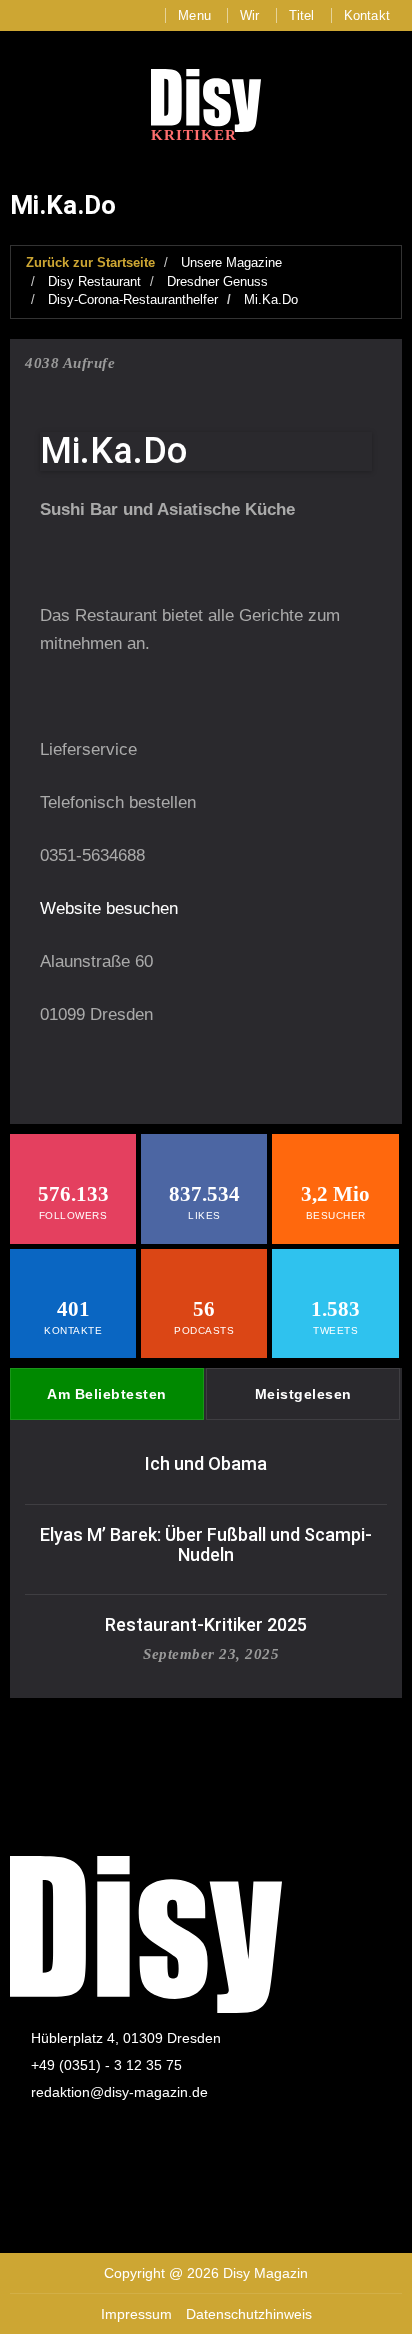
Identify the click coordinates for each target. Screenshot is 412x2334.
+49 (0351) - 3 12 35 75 (106, 2065)
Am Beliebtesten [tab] (107, 1394)
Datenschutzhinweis (249, 2314)
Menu (194, 15)
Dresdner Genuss (217, 281)
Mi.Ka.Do (271, 299)
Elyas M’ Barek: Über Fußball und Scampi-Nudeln (206, 1544)
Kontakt (367, 15)
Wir (250, 15)
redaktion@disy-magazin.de (119, 2092)
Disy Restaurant (94, 281)
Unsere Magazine (231, 262)
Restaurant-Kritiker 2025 (206, 1624)
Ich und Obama (206, 1463)
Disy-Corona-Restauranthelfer (133, 299)
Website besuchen (109, 908)
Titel (302, 15)
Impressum (136, 2314)
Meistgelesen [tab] (303, 1394)
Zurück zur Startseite (90, 262)
